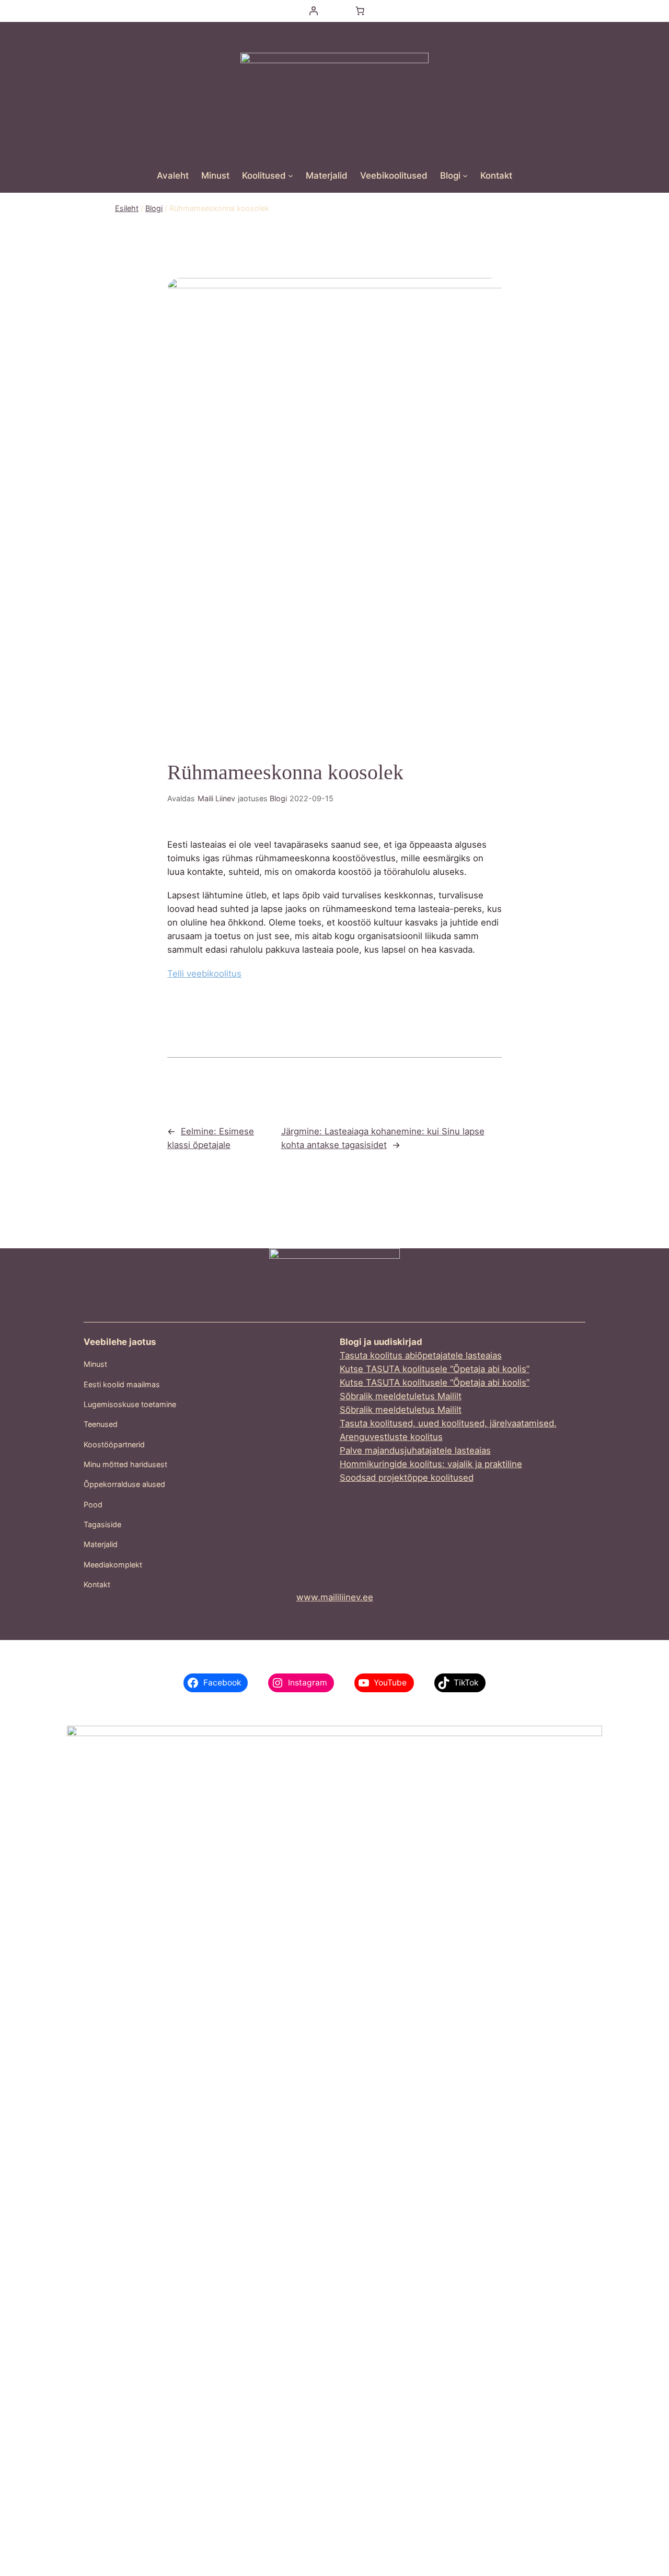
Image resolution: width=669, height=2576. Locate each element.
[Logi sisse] (313, 11)
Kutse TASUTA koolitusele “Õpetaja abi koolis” (435, 1369)
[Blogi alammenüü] (465, 175)
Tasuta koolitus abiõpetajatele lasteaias (421, 1355)
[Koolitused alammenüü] (291, 175)
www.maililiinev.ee (335, 1597)
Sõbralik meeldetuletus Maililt (401, 1396)
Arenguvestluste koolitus (391, 1437)
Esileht (127, 208)
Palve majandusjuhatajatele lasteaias (415, 1450)
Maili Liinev (216, 798)
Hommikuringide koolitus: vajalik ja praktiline (431, 1464)
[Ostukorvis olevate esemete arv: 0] (360, 11)
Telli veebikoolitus (204, 974)
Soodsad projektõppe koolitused (407, 1478)
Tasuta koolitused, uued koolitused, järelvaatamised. (448, 1423)
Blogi (154, 208)
